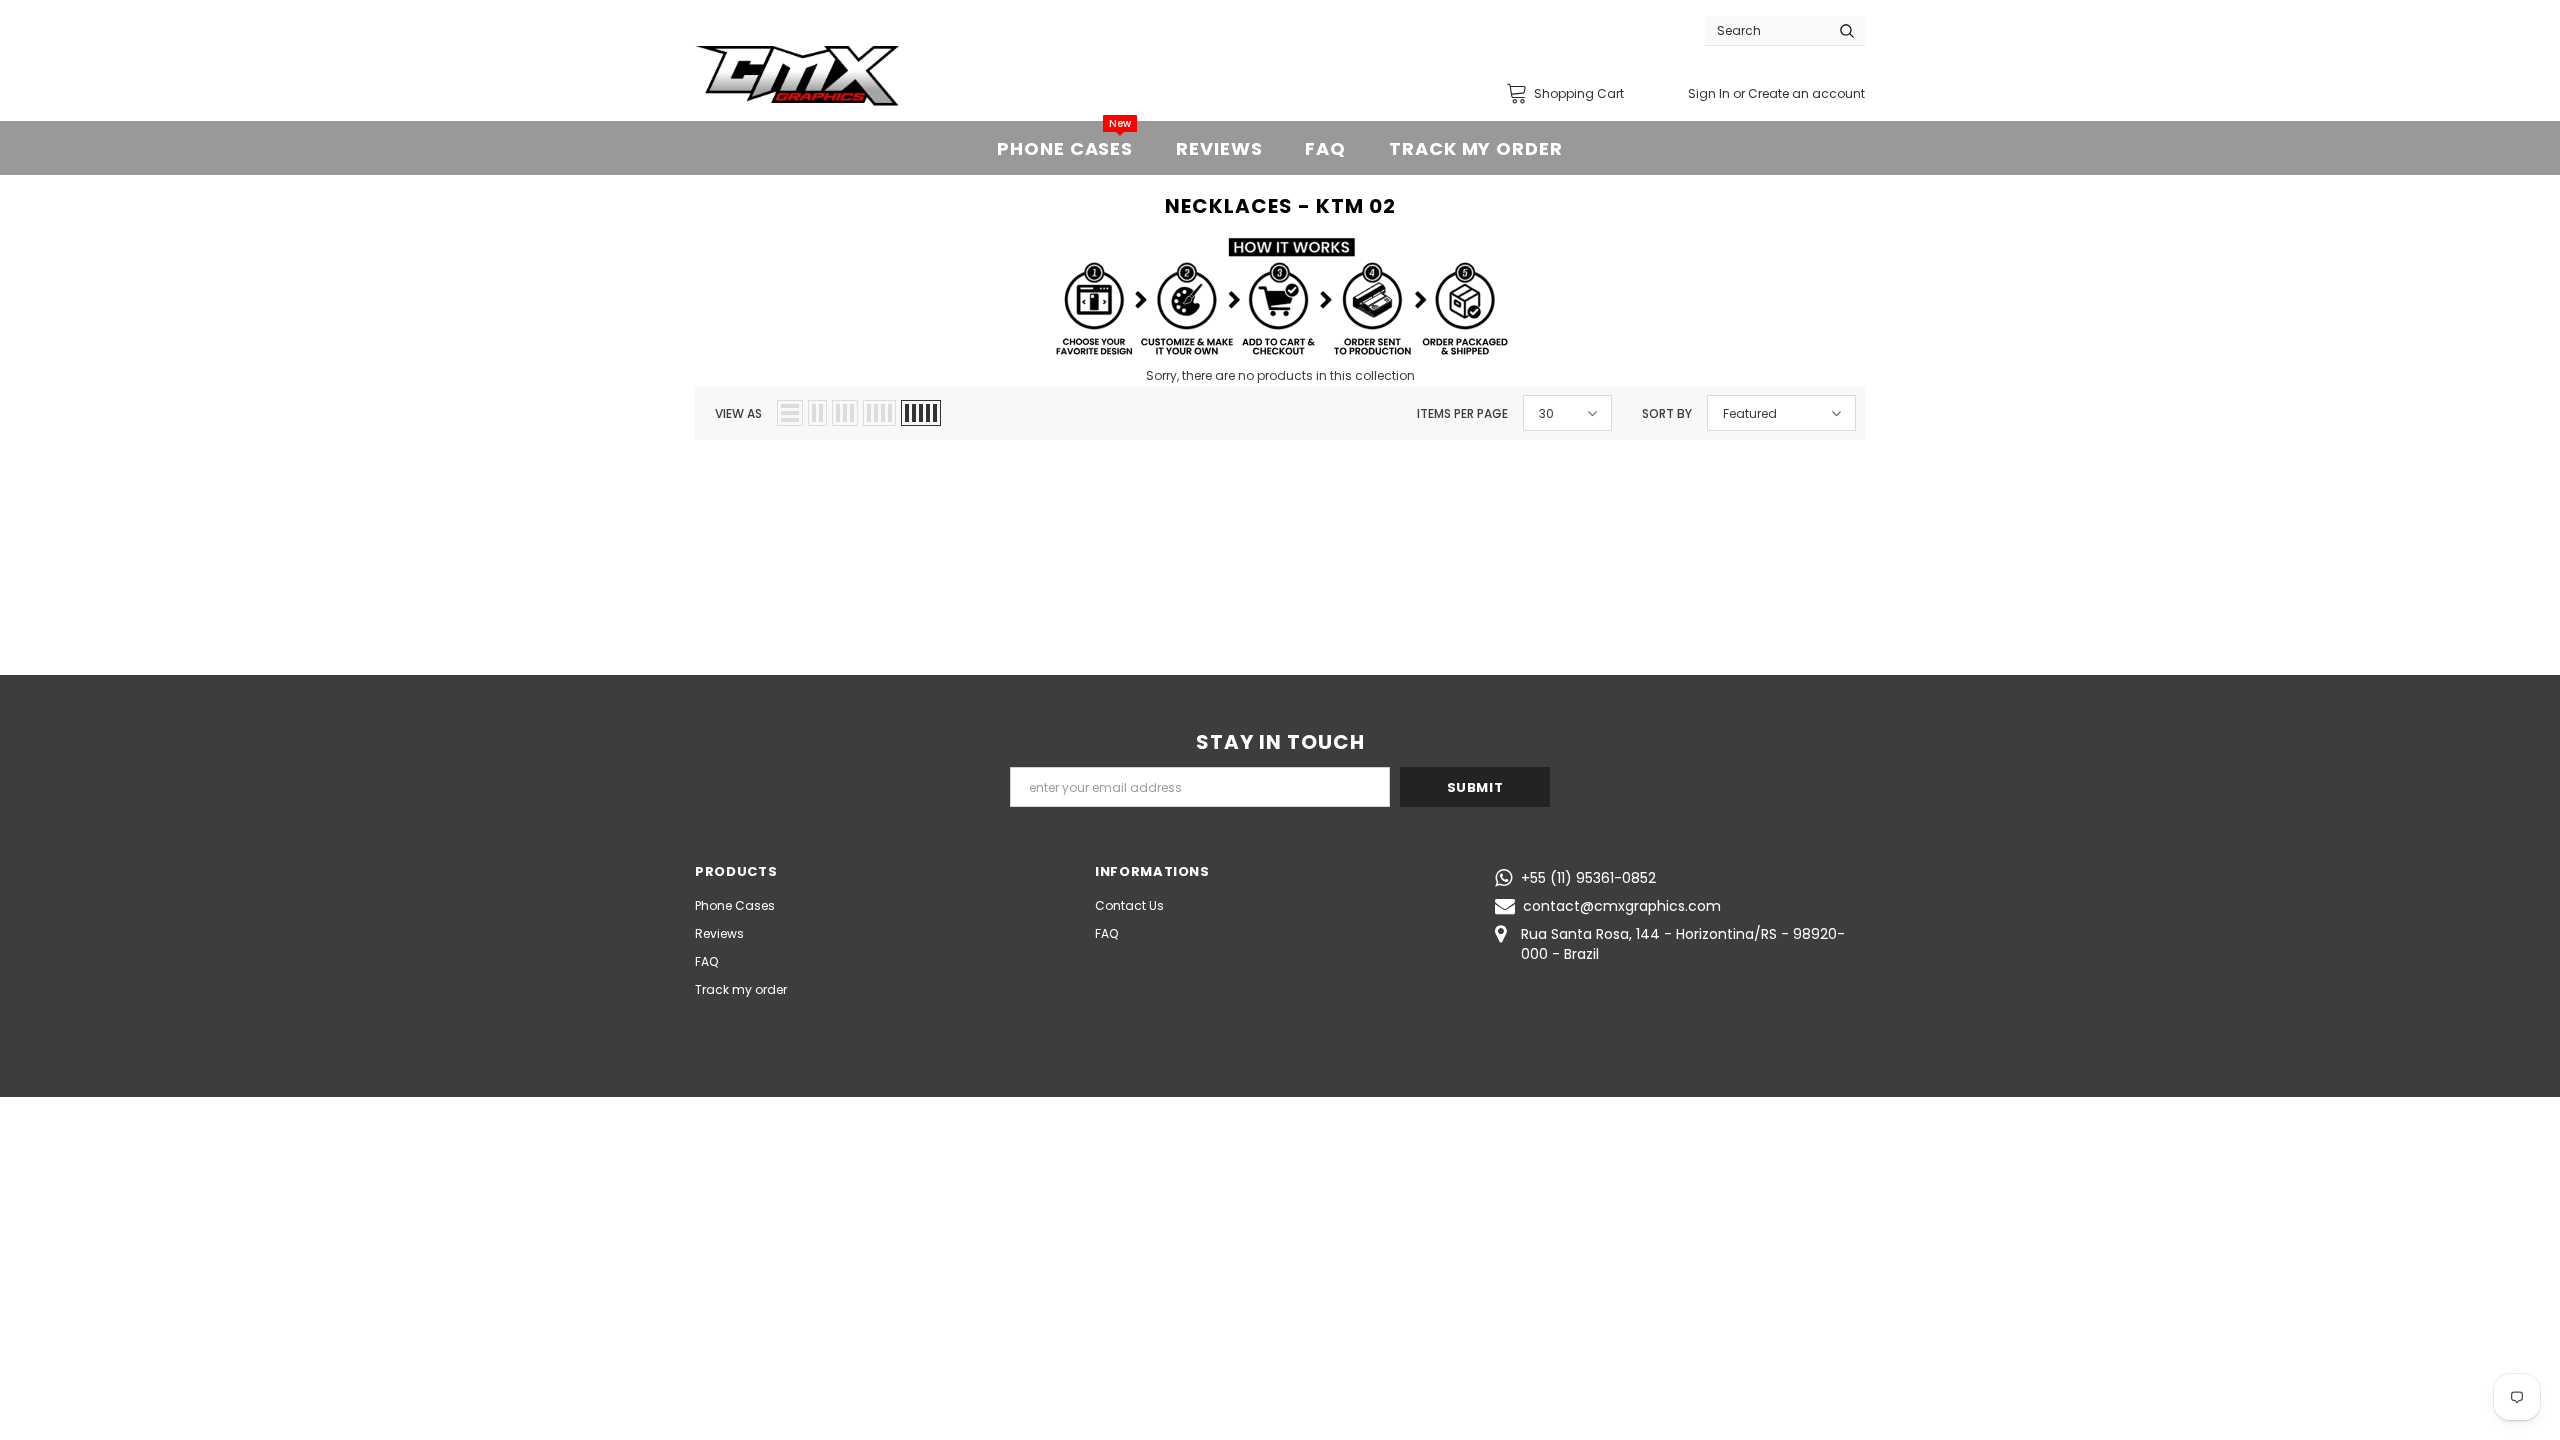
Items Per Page (1462, 413)
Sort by (1667, 413)
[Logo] (797, 76)
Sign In (1710, 93)
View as (738, 413)
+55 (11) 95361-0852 (1588, 878)
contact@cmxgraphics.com (1622, 906)
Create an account (1806, 93)
